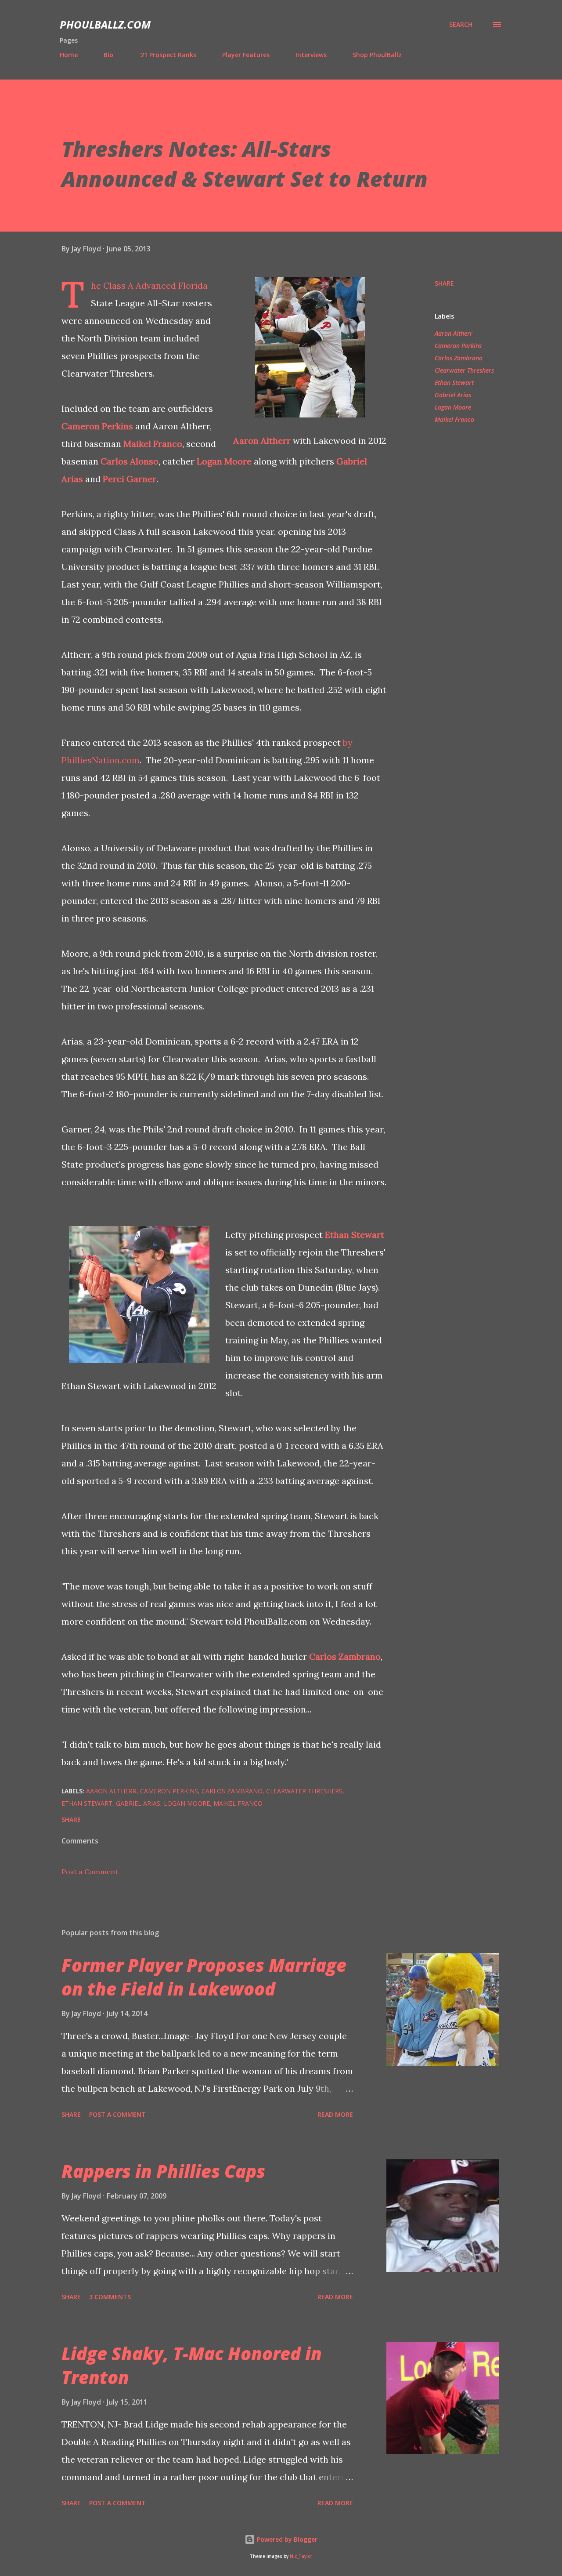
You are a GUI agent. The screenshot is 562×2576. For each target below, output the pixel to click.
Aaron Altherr (262, 441)
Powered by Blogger (286, 2539)
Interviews (311, 55)
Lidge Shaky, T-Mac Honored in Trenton (192, 2365)
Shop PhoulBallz (377, 55)
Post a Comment (90, 1872)
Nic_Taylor (301, 2556)
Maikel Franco (153, 444)
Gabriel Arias (453, 395)
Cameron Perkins (97, 426)
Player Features (246, 55)
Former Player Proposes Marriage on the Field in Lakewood (204, 1977)
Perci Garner (130, 479)
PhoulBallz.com (105, 24)
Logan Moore (224, 461)
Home (69, 55)
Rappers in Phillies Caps (163, 2171)
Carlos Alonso (130, 461)
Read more (335, 2114)
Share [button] (444, 283)
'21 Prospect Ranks (168, 55)
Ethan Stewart (355, 1235)
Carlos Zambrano (345, 1656)
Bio (108, 55)
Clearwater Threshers (464, 370)
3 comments (110, 2297)
